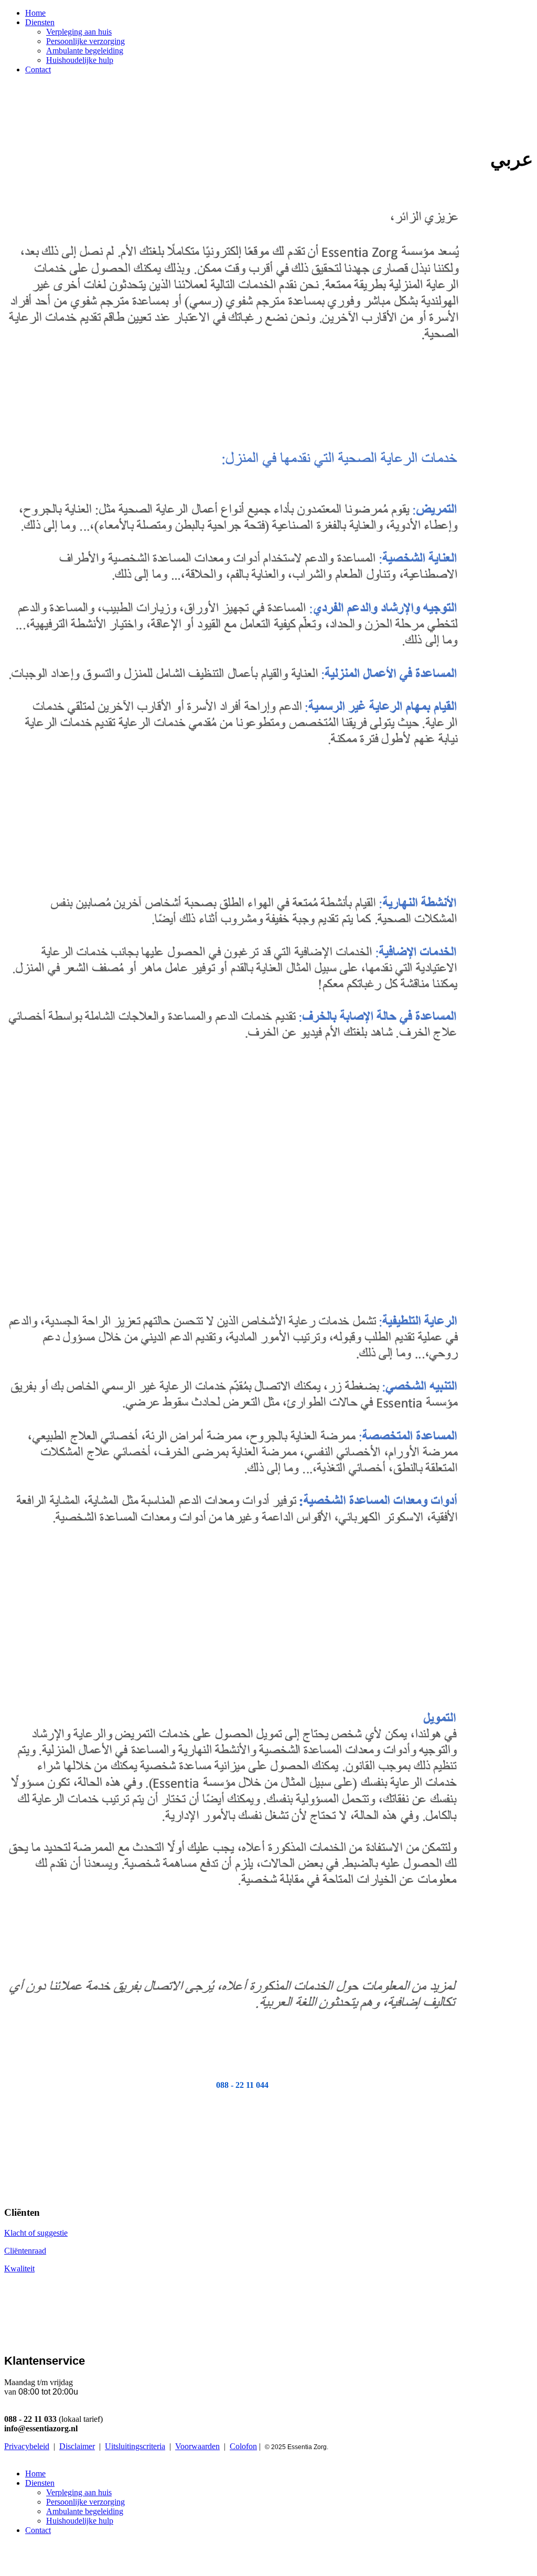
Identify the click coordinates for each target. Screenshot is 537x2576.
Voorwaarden (197, 2446)
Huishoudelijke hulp (80, 60)
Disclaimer (77, 2446)
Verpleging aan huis (79, 32)
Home (35, 13)
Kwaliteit (19, 2268)
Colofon (243, 2446)
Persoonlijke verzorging (85, 41)
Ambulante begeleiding (85, 51)
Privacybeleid (27, 2446)
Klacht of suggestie (36, 2233)
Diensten (40, 22)
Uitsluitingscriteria (135, 2446)
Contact (38, 69)
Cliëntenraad (25, 2251)
